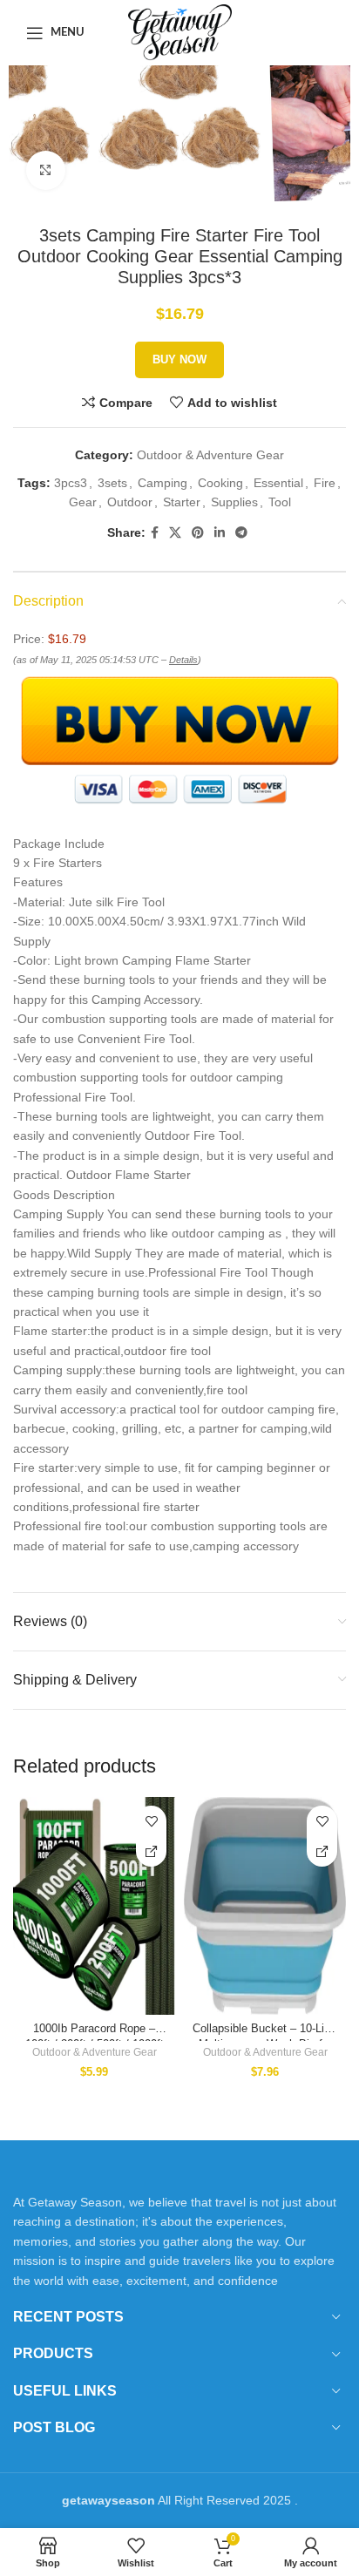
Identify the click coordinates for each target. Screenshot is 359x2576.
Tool (280, 502)
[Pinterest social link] (198, 533)
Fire (325, 483)
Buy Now (179, 359)
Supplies (234, 502)
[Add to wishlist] (151, 1821)
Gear (83, 502)
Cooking (220, 483)
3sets (112, 483)
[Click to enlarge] (46, 170)
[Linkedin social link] (220, 533)
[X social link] (175, 533)
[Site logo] (180, 31)
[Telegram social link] (241, 533)
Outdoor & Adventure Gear (210, 455)
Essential (278, 483)
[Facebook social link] (155, 533)
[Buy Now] (151, 1851)
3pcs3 (71, 483)
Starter (182, 502)
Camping (163, 483)
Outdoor (130, 502)
